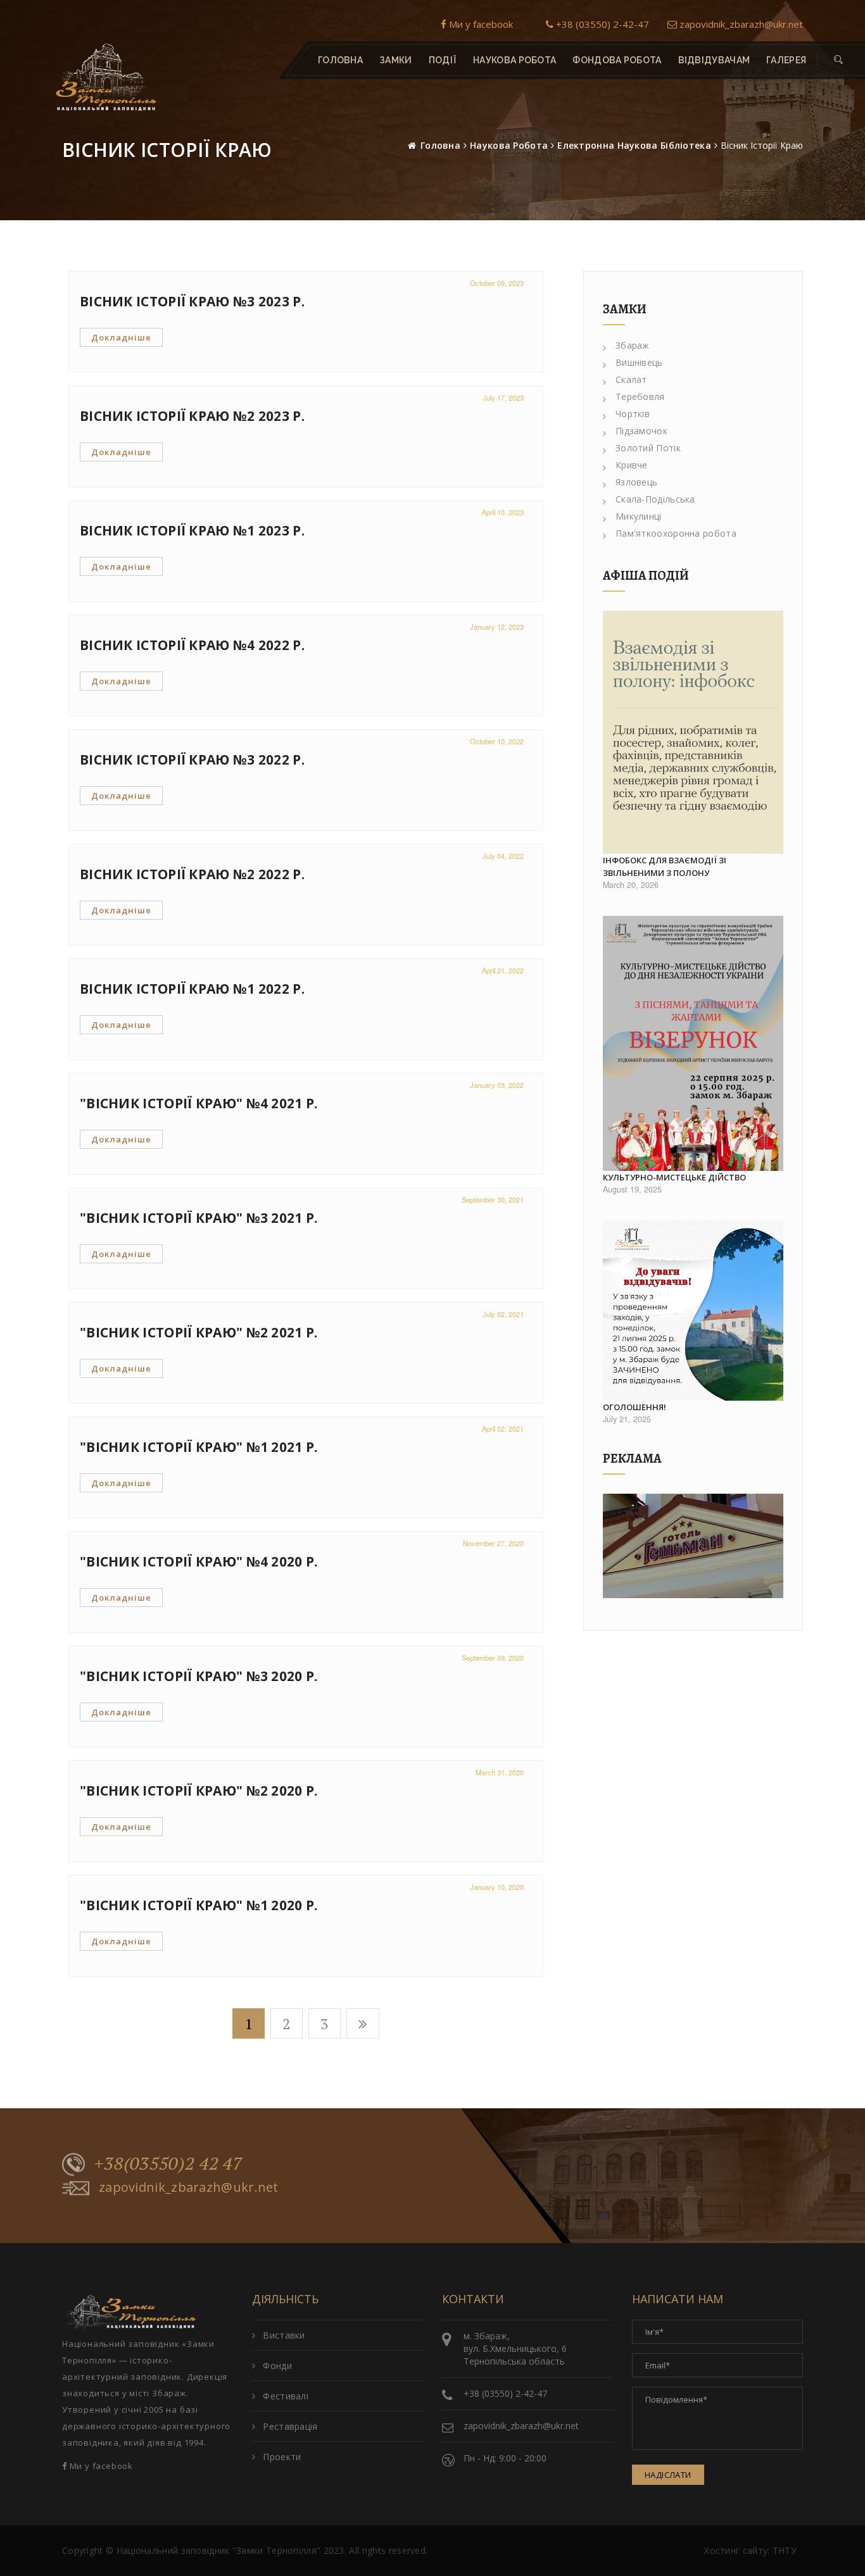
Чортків (633, 414)
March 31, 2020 (500, 1772)
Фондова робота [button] (617, 60)
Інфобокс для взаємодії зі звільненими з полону (665, 866)
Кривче (632, 465)
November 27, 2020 (493, 1543)
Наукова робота (509, 145)
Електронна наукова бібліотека (634, 145)
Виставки (284, 2335)
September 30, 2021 (493, 1199)
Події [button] (443, 60)
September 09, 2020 (493, 1658)
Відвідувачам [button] (714, 60)
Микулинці (639, 516)
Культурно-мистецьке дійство (674, 1177)
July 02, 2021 (503, 1314)
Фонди (277, 2366)
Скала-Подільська (655, 499)
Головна (340, 60)
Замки (396, 60)
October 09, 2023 (497, 283)
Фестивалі (286, 2396)
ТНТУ (785, 2550)
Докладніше (121, 337)
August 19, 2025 (632, 1189)
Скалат (631, 379)
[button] (838, 60)
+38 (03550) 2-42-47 (601, 24)
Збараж (633, 345)
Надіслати (668, 2475)
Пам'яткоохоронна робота (676, 533)
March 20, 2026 (631, 885)
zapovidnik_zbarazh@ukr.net (740, 24)
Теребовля (640, 397)
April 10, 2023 (503, 512)
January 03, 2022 (497, 1085)
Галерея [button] (786, 60)
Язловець (636, 482)
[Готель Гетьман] (693, 1546)
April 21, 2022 (503, 970)
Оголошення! (635, 1407)
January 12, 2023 (497, 627)
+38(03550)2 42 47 (168, 2163)
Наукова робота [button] (515, 60)
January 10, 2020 (497, 1887)
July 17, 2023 (503, 397)
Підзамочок (641, 431)
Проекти (282, 2457)
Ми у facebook (480, 24)
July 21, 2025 (627, 1419)
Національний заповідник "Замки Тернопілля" (219, 2550)
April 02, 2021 (503, 1429)
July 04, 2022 (503, 856)
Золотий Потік (648, 448)
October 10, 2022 (497, 741)
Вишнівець (639, 362)
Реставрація (290, 2426)
